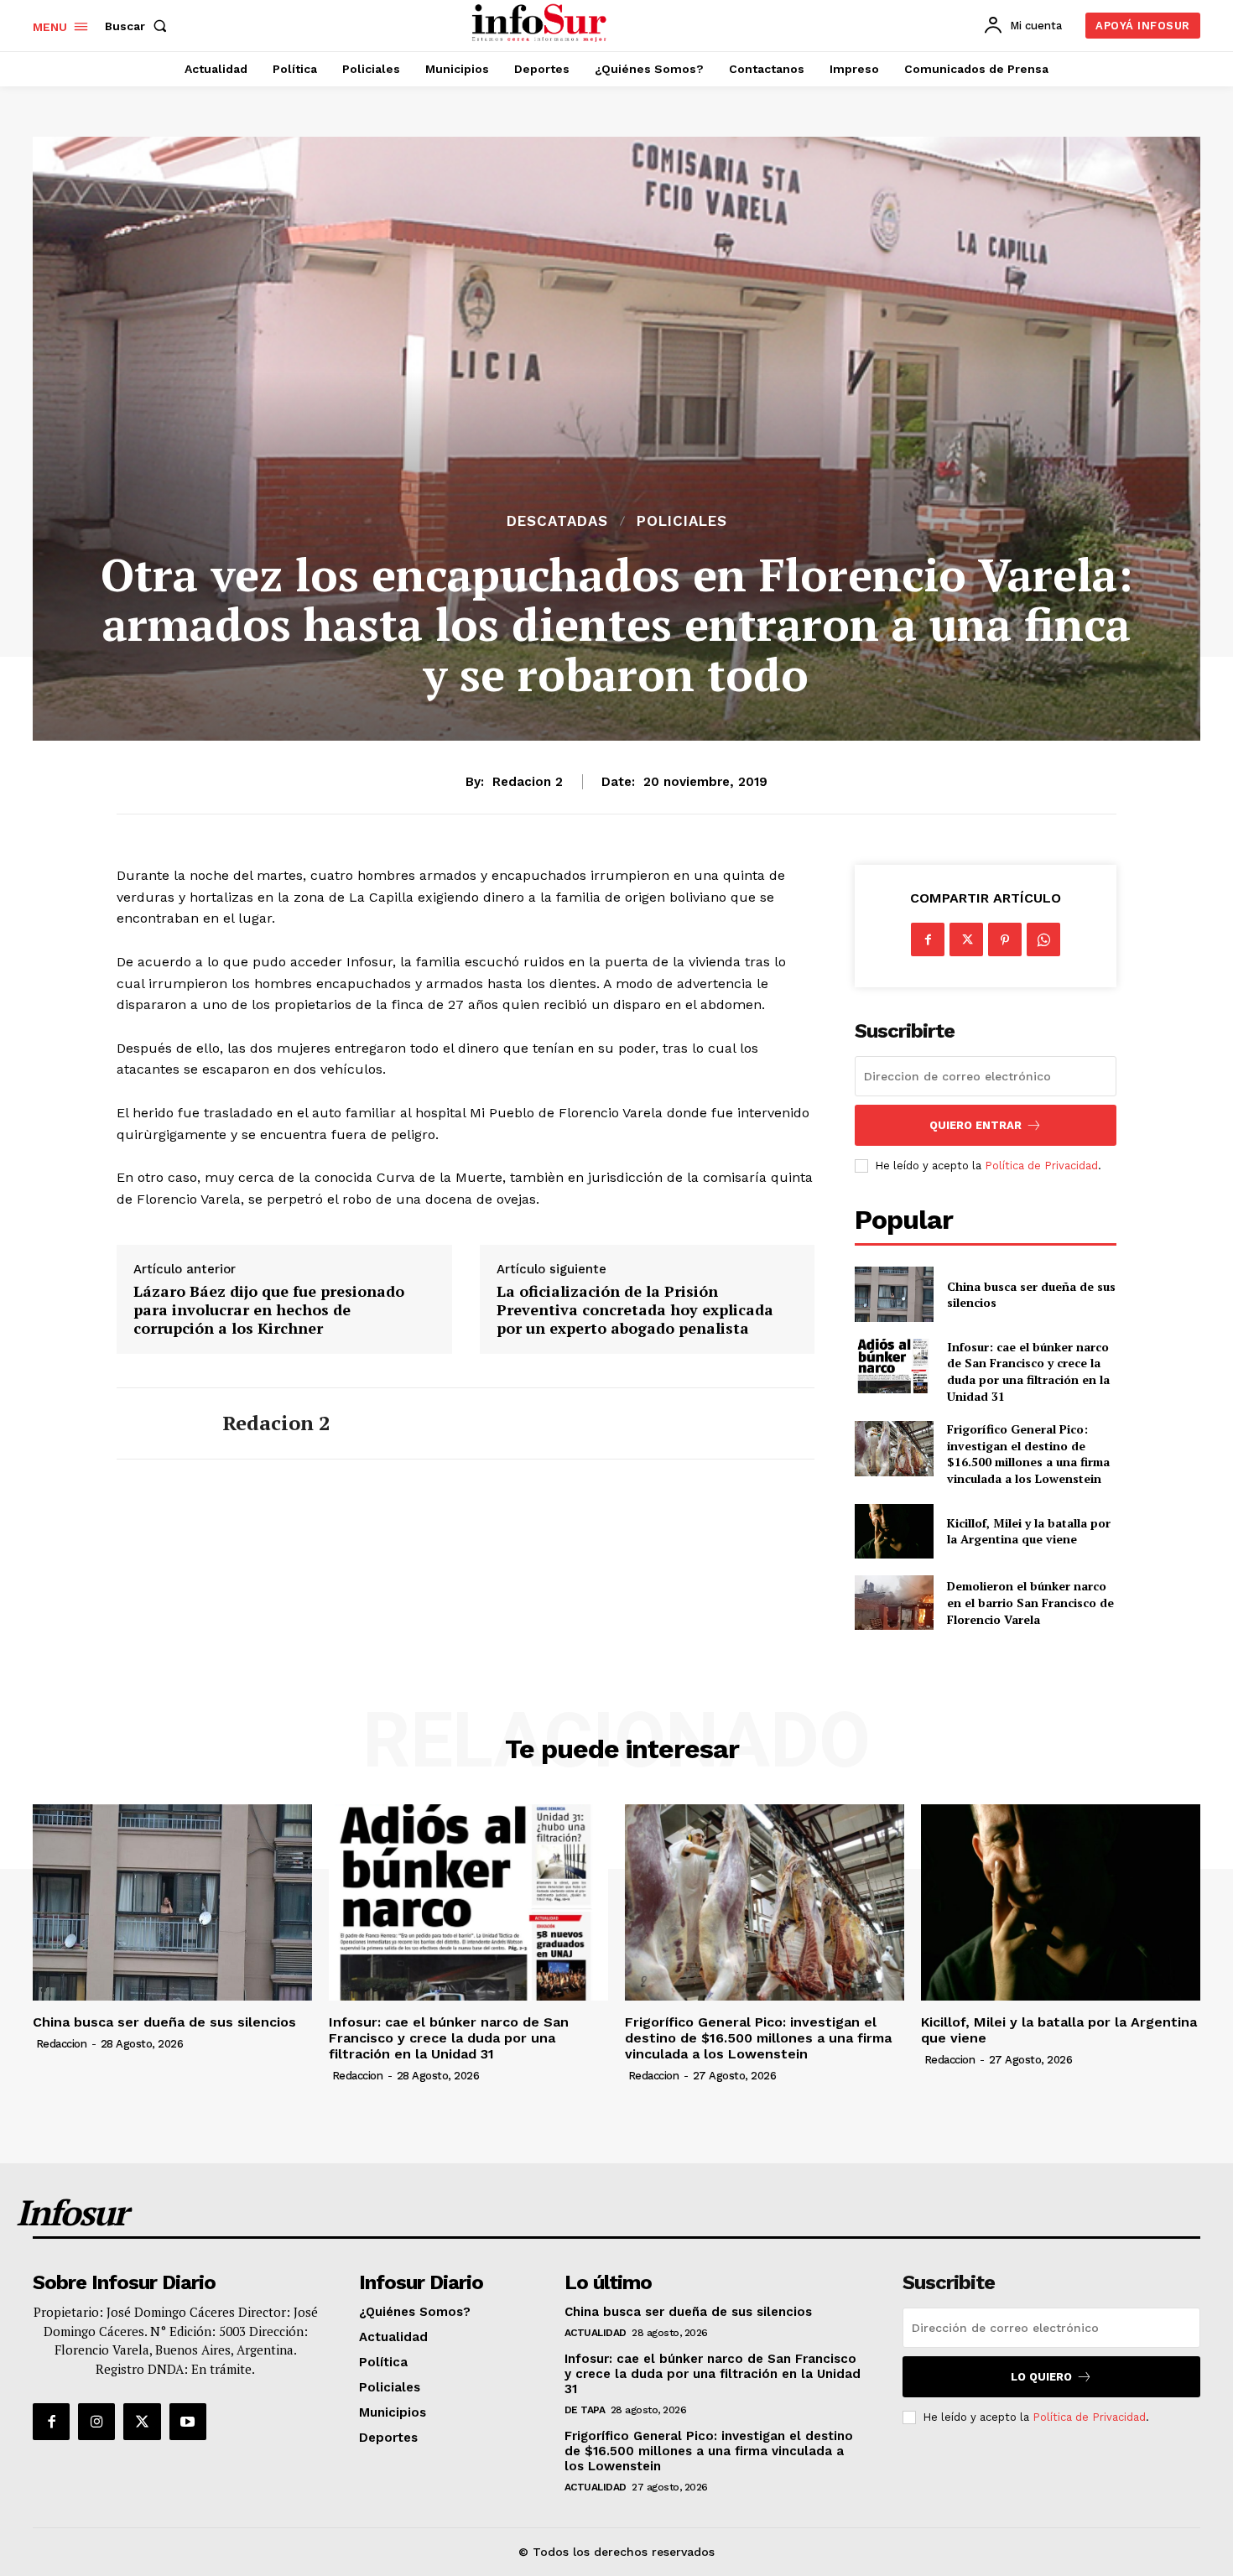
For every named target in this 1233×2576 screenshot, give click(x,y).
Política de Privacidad (1041, 1166)
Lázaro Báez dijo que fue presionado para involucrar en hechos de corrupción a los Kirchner (269, 1310)
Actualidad (596, 2333)
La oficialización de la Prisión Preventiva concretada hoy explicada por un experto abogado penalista (635, 1310)
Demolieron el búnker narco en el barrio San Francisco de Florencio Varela (1030, 1602)
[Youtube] (188, 2422)
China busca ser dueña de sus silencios (1031, 1295)
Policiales (682, 521)
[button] (139, 26)
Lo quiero (1041, 2377)
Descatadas (557, 521)
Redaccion (62, 2044)
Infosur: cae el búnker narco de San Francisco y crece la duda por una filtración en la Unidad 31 (1028, 1371)
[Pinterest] (1005, 939)
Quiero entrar (975, 1125)
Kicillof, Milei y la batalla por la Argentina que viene (1029, 1531)
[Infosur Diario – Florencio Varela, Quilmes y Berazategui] (541, 23)
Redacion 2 (528, 782)
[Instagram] (96, 2422)
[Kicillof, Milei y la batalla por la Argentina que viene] (894, 1531)
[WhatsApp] (1043, 939)
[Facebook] (928, 939)
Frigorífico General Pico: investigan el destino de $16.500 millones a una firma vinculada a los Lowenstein (1028, 1454)
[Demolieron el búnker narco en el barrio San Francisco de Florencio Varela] (894, 1603)
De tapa (585, 2410)
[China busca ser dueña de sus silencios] (894, 1294)
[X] (966, 939)
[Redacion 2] (157, 1423)
